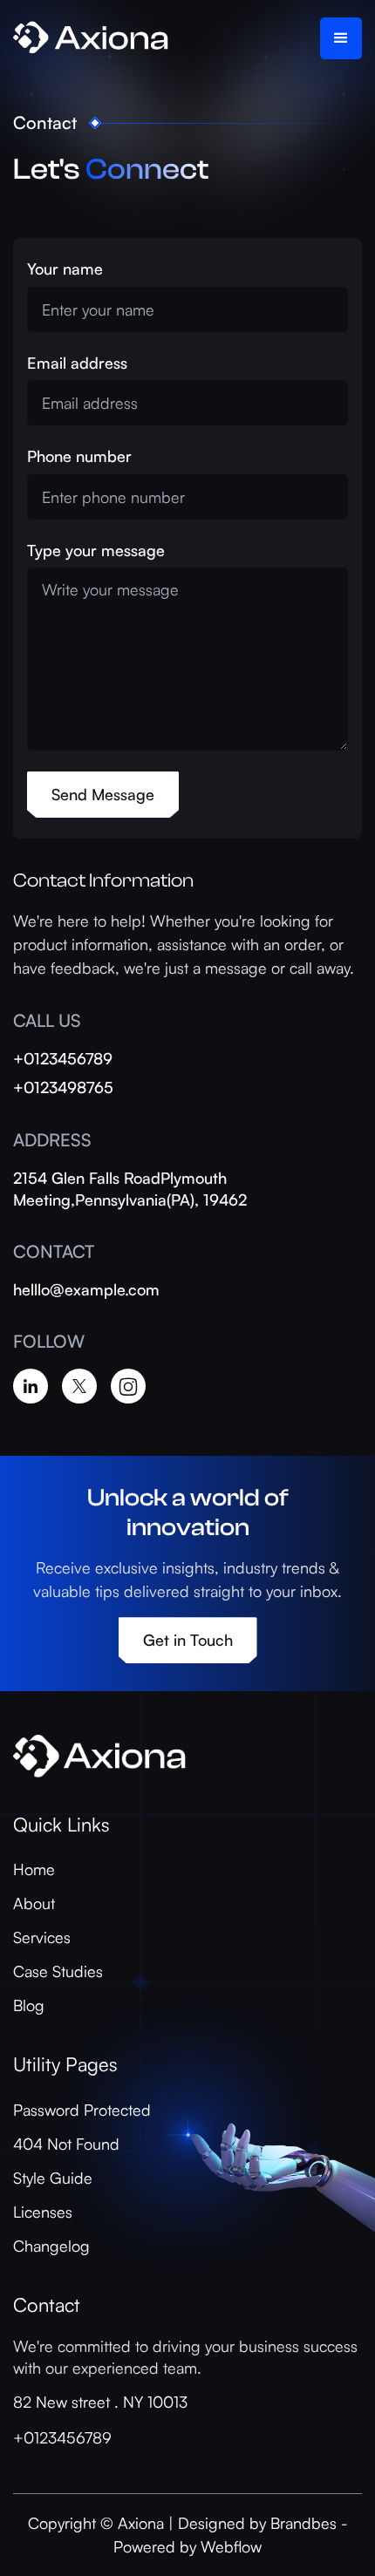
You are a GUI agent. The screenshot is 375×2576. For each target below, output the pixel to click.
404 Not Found (66, 2144)
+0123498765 (63, 1087)
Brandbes (303, 2523)
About (34, 1903)
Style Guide (53, 2178)
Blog (29, 2005)
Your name (65, 268)
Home (34, 1869)
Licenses (43, 2212)
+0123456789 (63, 1058)
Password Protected (82, 2110)
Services (42, 1937)
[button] (341, 38)
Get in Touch (188, 1640)
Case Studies (58, 1971)
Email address (77, 363)
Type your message (96, 550)
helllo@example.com (86, 1289)
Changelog (51, 2246)
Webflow (231, 2546)
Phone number (79, 456)
